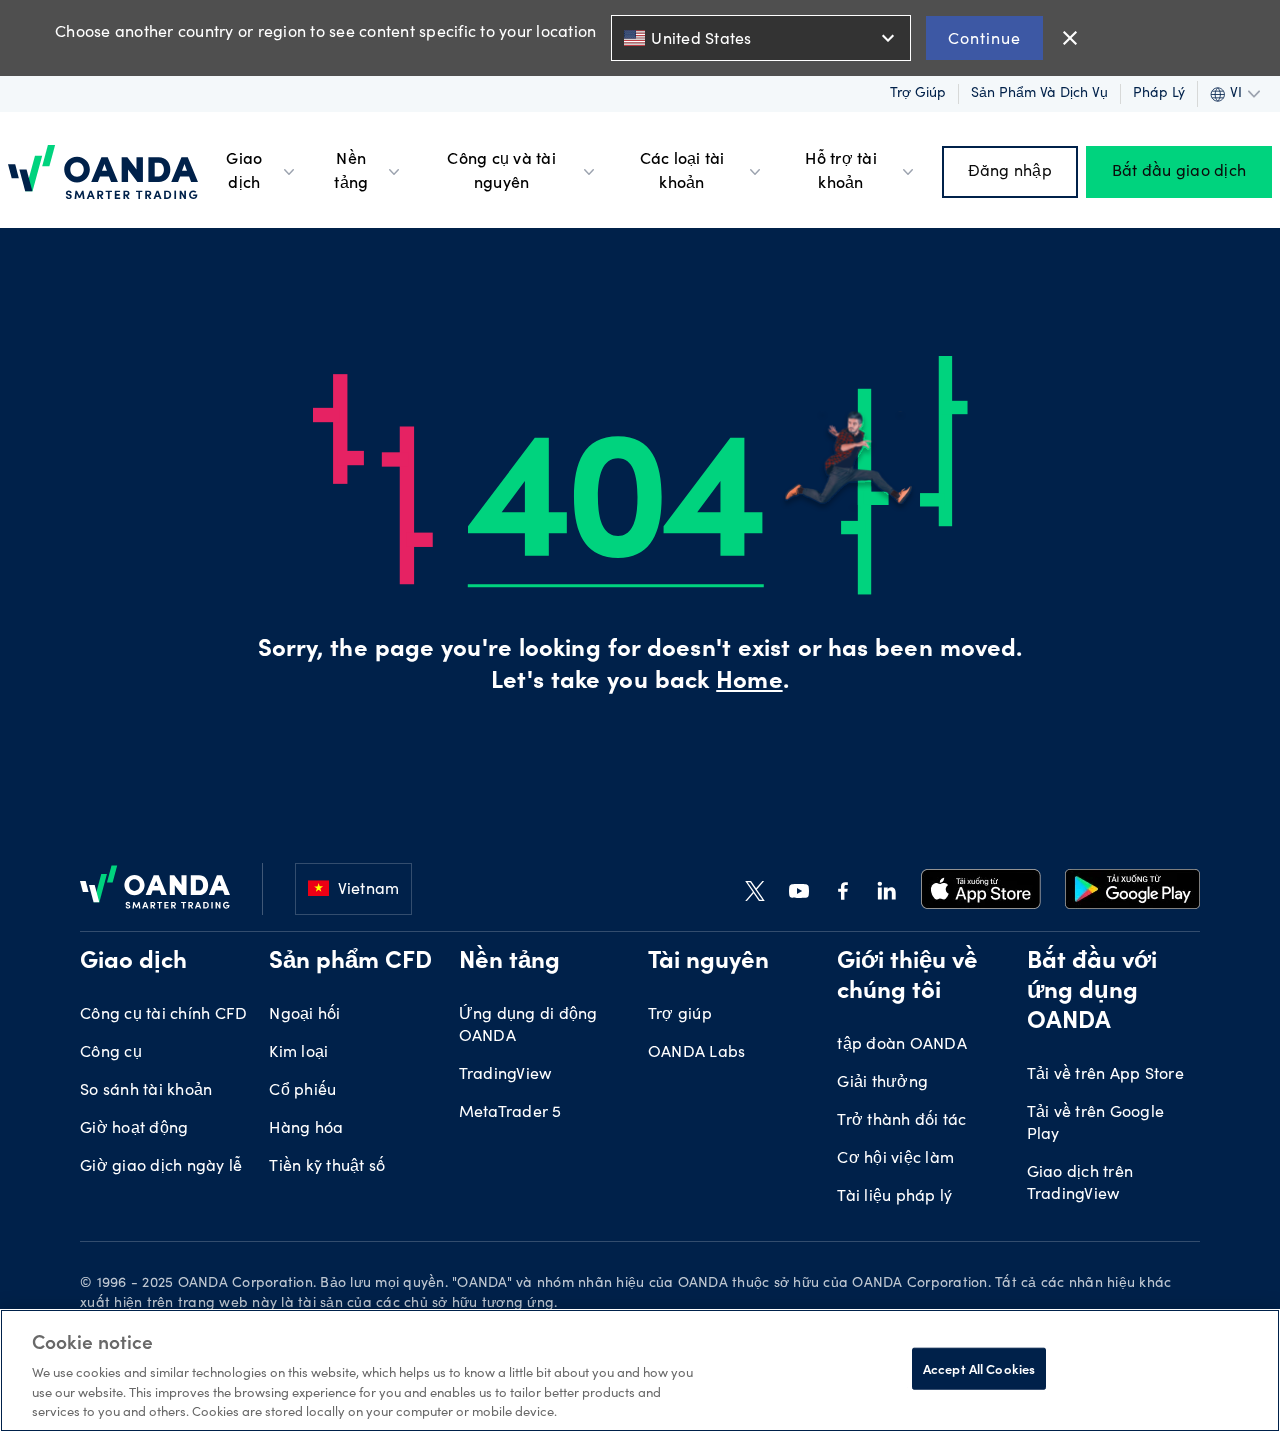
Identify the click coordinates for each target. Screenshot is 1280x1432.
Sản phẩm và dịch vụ (1039, 94)
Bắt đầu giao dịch (1179, 172)
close (1070, 38)
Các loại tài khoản (682, 172)
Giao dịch (244, 172)
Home (749, 683)
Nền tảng (351, 172)
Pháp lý (1159, 94)
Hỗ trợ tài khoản (841, 172)
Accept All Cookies (979, 1368)
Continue (984, 37)
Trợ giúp (918, 94)
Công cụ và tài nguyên (501, 172)
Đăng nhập (1010, 172)
